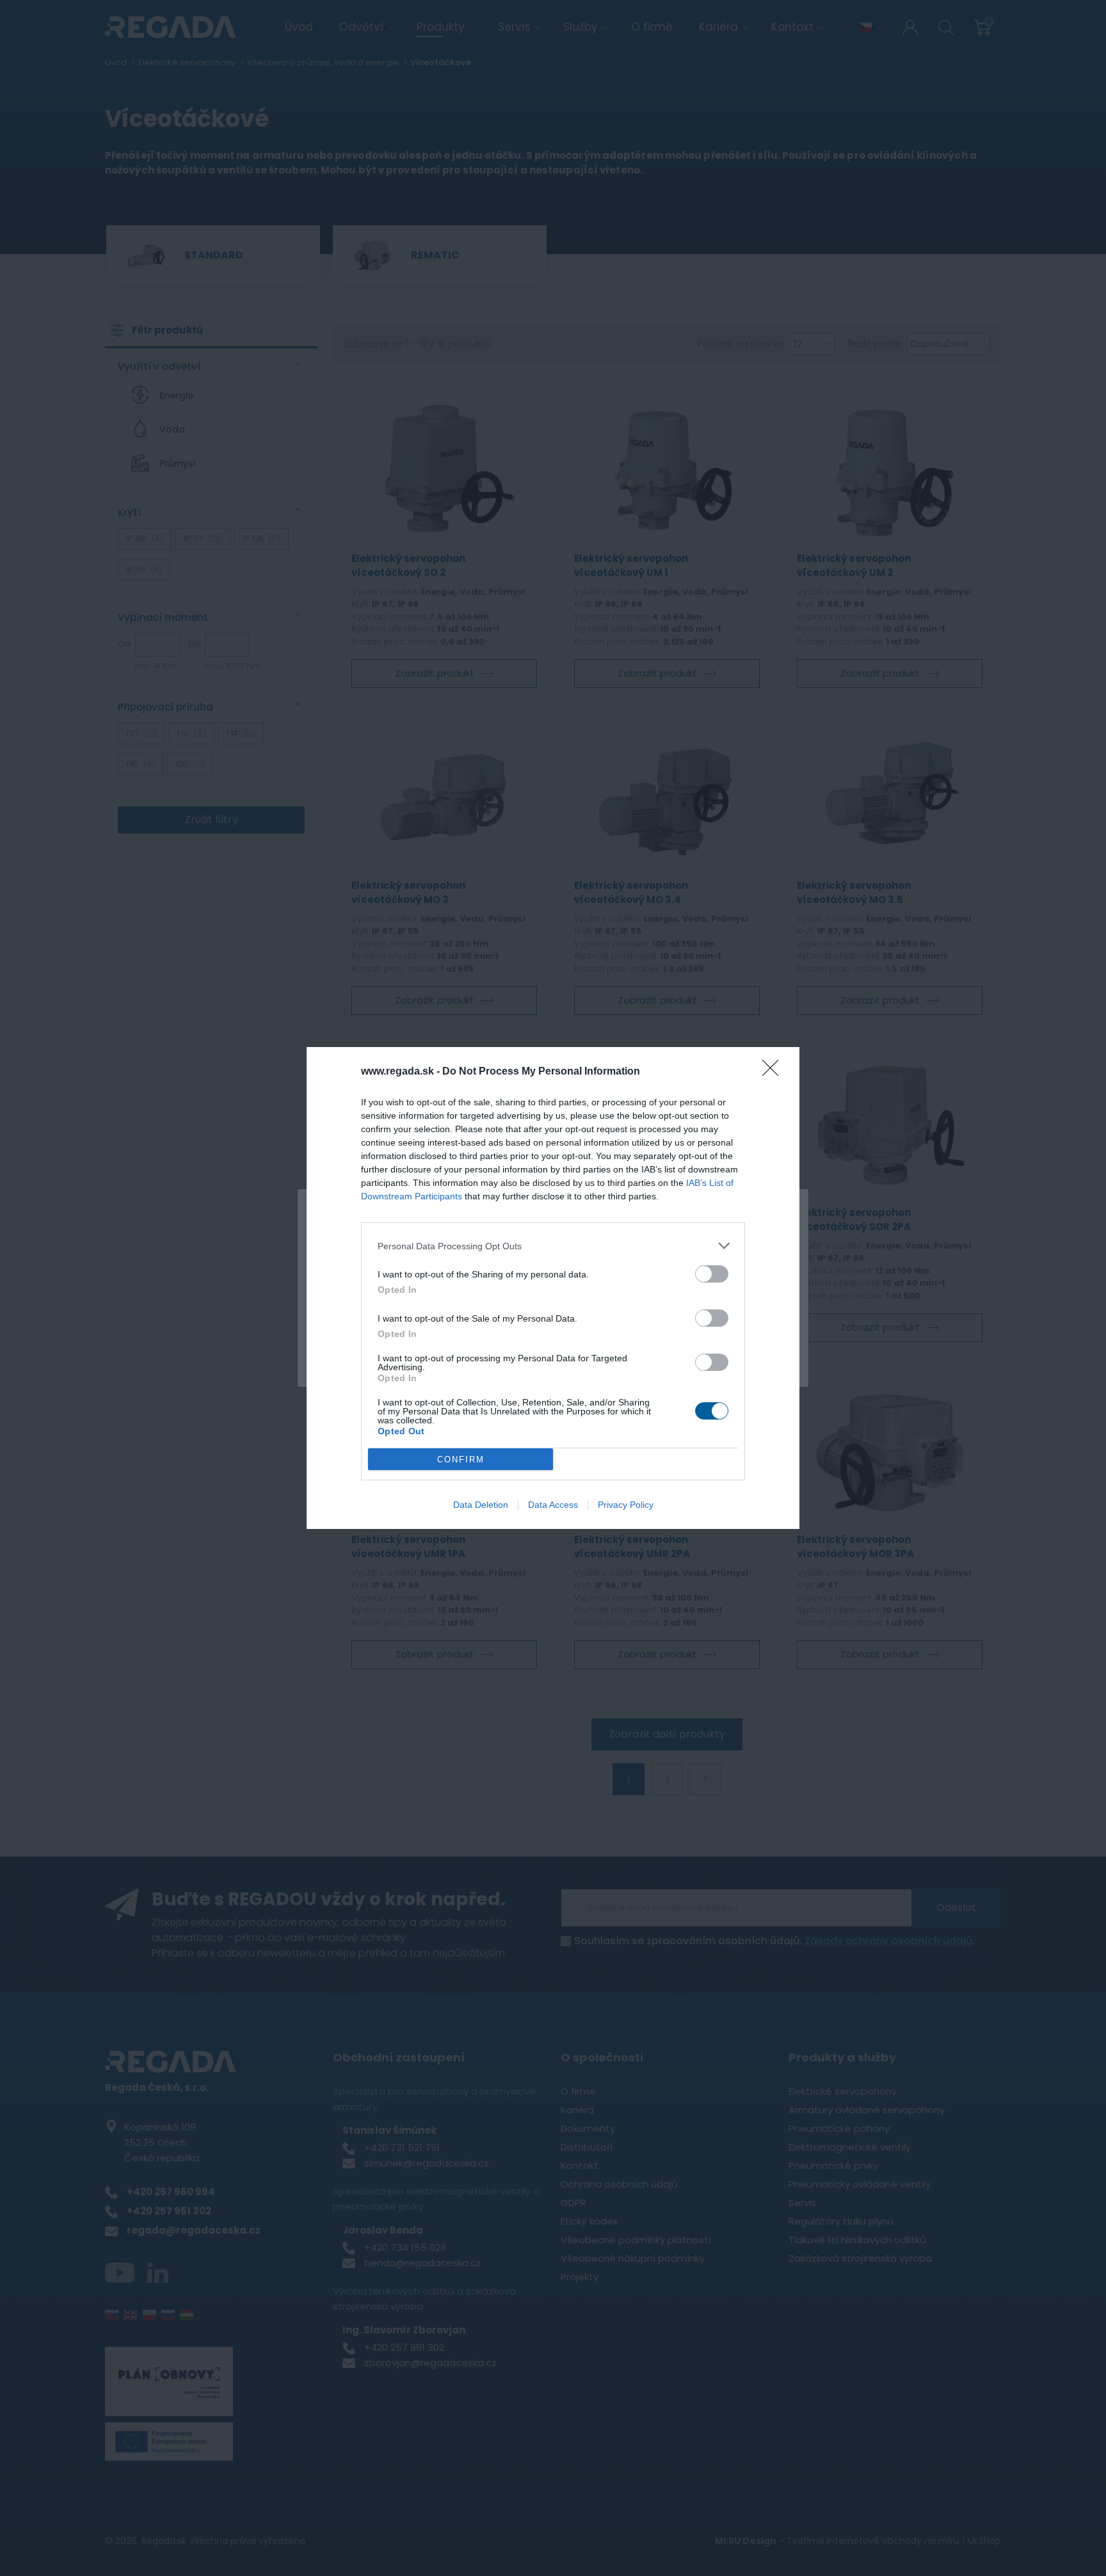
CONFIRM (461, 1460)
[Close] (774, 1072)
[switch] (712, 1274)
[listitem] (553, 1246)
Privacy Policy (626, 1505)
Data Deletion (481, 1505)
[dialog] (553, 1288)
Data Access (553, 1505)
